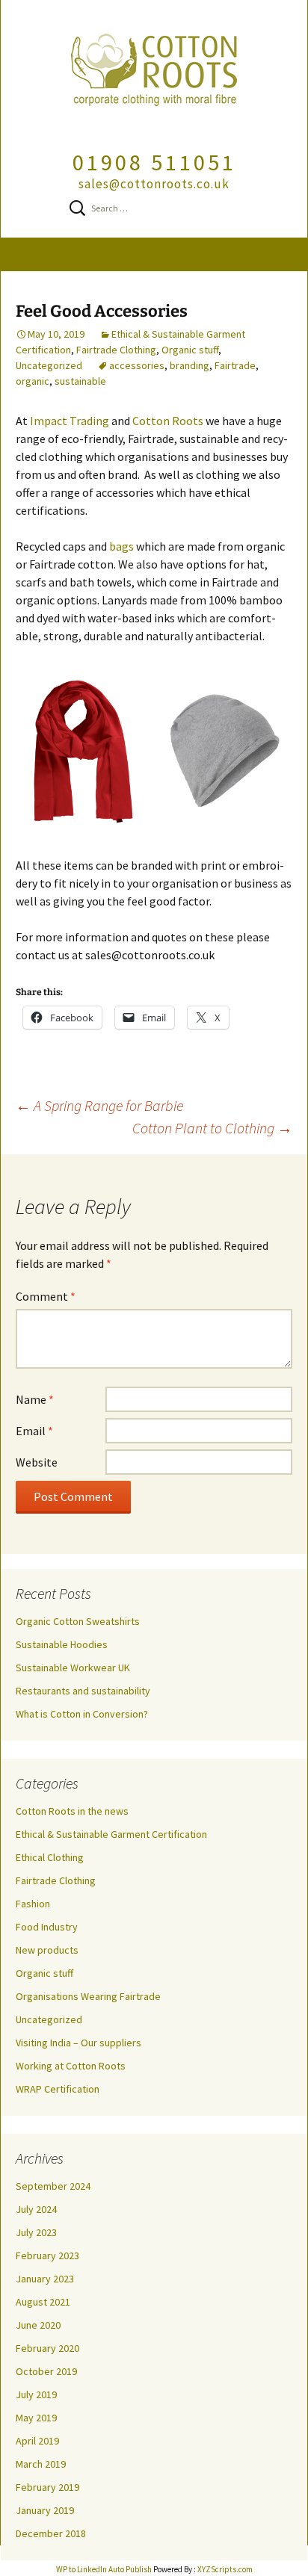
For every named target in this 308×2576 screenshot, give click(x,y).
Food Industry (47, 1927)
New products (47, 1950)
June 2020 (38, 2325)
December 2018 (51, 2533)
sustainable (80, 381)
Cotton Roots (168, 421)
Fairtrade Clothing (116, 350)
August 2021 (43, 2302)
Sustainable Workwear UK (73, 1668)
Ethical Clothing (50, 1857)
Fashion (33, 1904)
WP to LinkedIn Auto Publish (104, 2569)
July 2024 (36, 2209)
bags (121, 546)
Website (37, 1462)
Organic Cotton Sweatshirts (78, 1621)
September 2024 (53, 2186)
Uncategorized (49, 365)
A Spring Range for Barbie (99, 1105)
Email (34, 1431)
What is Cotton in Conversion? (82, 1714)
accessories (137, 365)
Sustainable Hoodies (62, 1644)
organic (33, 381)
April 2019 (37, 2441)
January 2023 (45, 2279)
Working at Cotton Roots (71, 2066)
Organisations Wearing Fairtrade (88, 1996)
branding (190, 365)
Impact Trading (70, 421)
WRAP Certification (58, 2089)
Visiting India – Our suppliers (78, 2043)
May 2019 (36, 2418)
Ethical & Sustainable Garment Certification (111, 1834)
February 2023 (47, 2255)
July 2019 (36, 2394)
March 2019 (41, 2464)
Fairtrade (235, 365)
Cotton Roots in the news (72, 1811)
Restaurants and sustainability (83, 1691)
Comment (46, 1296)
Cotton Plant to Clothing (212, 1128)
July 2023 (36, 2232)
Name (35, 1399)
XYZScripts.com (225, 2569)
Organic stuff (190, 350)
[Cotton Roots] (154, 74)
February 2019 (47, 2487)
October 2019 (46, 2371)
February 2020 (47, 2348)
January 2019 (45, 2510)
